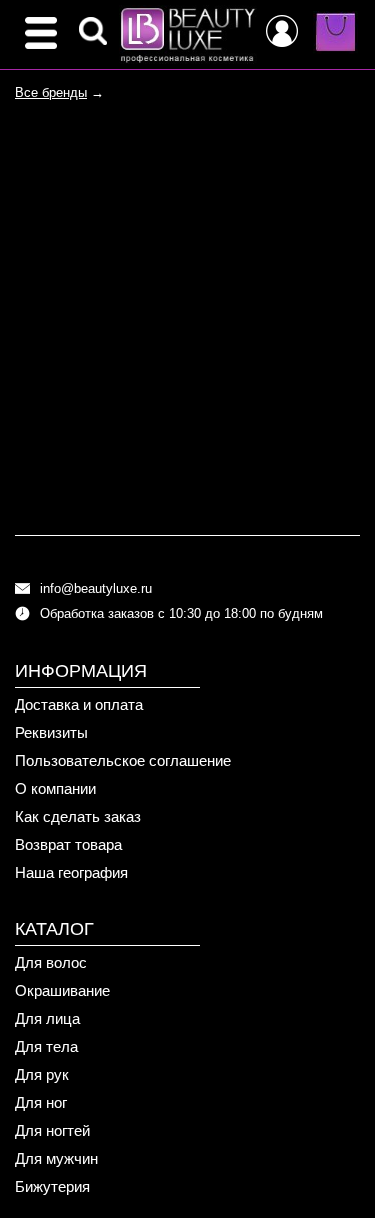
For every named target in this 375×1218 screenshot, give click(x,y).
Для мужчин (56, 1158)
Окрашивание (62, 990)
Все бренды (51, 92)
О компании (55, 788)
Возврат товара (68, 844)
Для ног (41, 1102)
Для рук (42, 1074)
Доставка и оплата (79, 704)
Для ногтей (52, 1130)
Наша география (71, 872)
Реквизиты (51, 732)
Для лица (47, 1018)
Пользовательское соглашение (123, 760)
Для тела (46, 1046)
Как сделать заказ (78, 816)
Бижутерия (52, 1186)
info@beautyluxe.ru (96, 588)
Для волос (51, 962)
